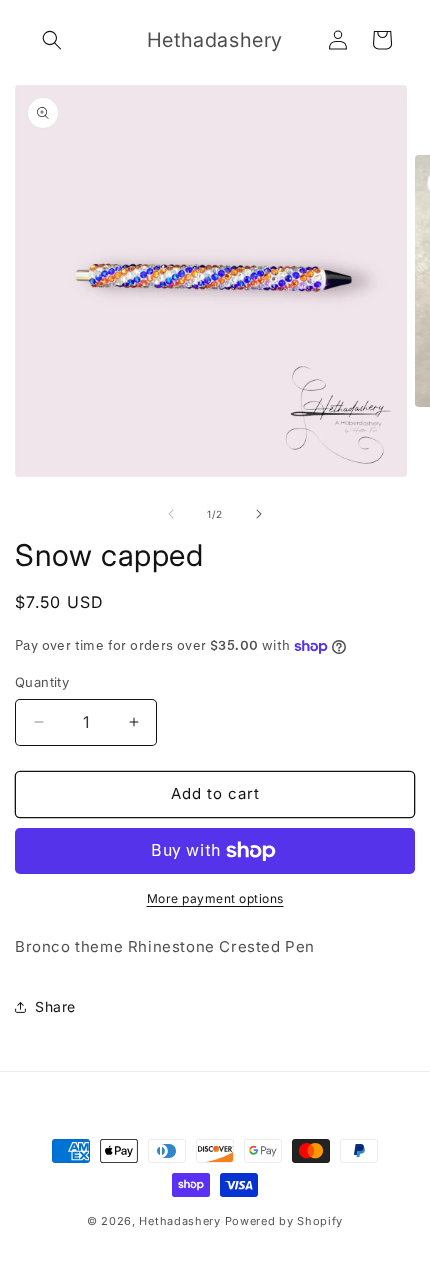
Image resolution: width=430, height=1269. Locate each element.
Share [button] (55, 1006)
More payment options (215, 898)
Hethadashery (179, 1221)
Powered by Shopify (284, 1221)
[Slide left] (171, 514)
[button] (52, 40)
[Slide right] (259, 514)
